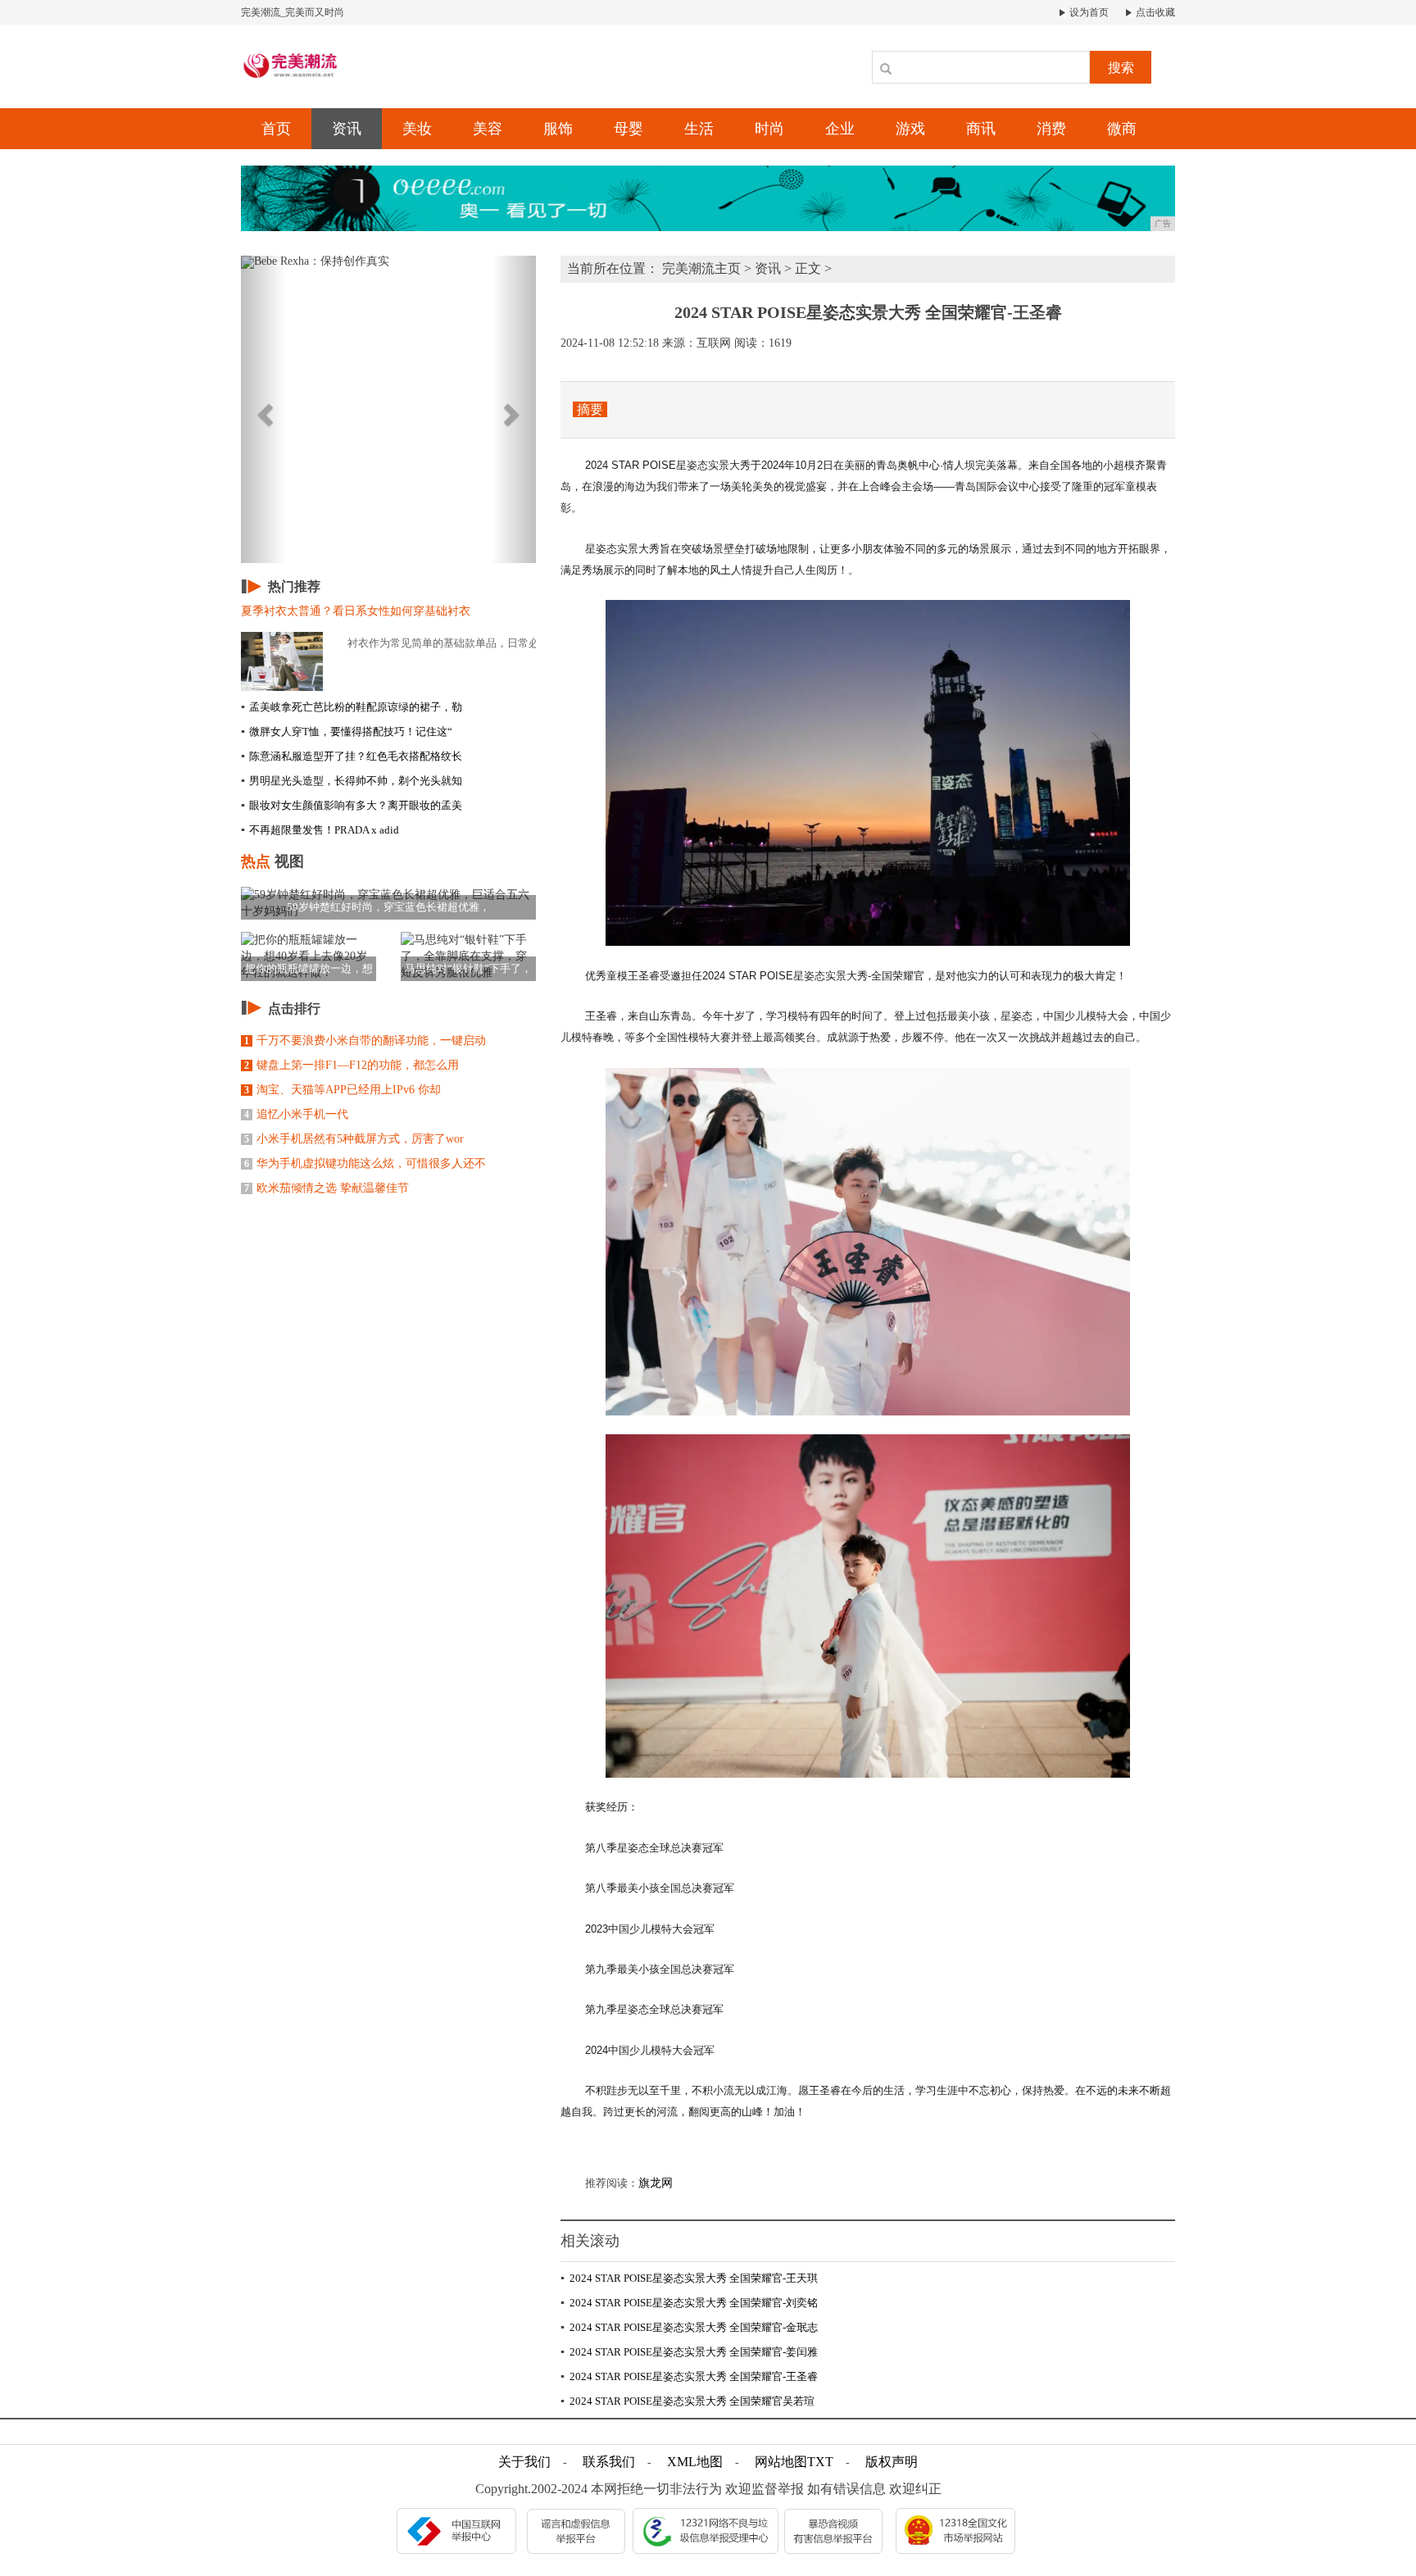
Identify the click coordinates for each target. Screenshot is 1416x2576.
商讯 (981, 129)
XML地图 (695, 2462)
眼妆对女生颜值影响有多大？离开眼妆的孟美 (352, 805)
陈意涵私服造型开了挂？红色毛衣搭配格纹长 (352, 756)
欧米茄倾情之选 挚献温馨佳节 (327, 1188)
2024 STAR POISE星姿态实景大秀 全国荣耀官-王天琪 (689, 2278)
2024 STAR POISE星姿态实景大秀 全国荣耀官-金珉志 (689, 2327)
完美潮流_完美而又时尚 (293, 12)
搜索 (1121, 68)
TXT (820, 2462)
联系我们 (609, 2462)
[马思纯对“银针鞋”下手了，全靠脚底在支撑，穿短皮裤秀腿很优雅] (468, 955)
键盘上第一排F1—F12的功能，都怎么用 (352, 1065)
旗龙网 (656, 2183)
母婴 (629, 129)
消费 (1051, 129)
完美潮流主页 (701, 268)
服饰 (558, 129)
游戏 (910, 129)
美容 (488, 129)
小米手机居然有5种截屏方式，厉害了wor (354, 1139)
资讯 (347, 129)
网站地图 (781, 2462)
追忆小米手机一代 (296, 1114)
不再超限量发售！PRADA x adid (320, 830)
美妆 (417, 129)
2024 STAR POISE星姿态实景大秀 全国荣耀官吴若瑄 (688, 2401)
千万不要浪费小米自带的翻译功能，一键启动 (365, 1040)
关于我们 (524, 2462)
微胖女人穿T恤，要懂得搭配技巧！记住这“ (347, 731)
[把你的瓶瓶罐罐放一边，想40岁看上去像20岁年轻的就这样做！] (309, 955)
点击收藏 (1154, 12)
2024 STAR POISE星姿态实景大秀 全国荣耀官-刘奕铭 (689, 2303)
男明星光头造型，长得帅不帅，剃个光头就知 (352, 781)
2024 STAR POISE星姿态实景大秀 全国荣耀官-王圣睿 (689, 2376)
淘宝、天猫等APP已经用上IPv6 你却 (343, 1090)
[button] (263, 409)
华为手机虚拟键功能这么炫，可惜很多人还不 (365, 1163)
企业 (840, 129)
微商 (1122, 129)
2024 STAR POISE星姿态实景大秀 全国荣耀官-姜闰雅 (689, 2352)
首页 (276, 129)
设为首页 (1088, 12)
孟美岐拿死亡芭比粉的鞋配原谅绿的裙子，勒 (352, 707)
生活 (699, 129)
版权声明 (892, 2462)
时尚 (769, 129)
